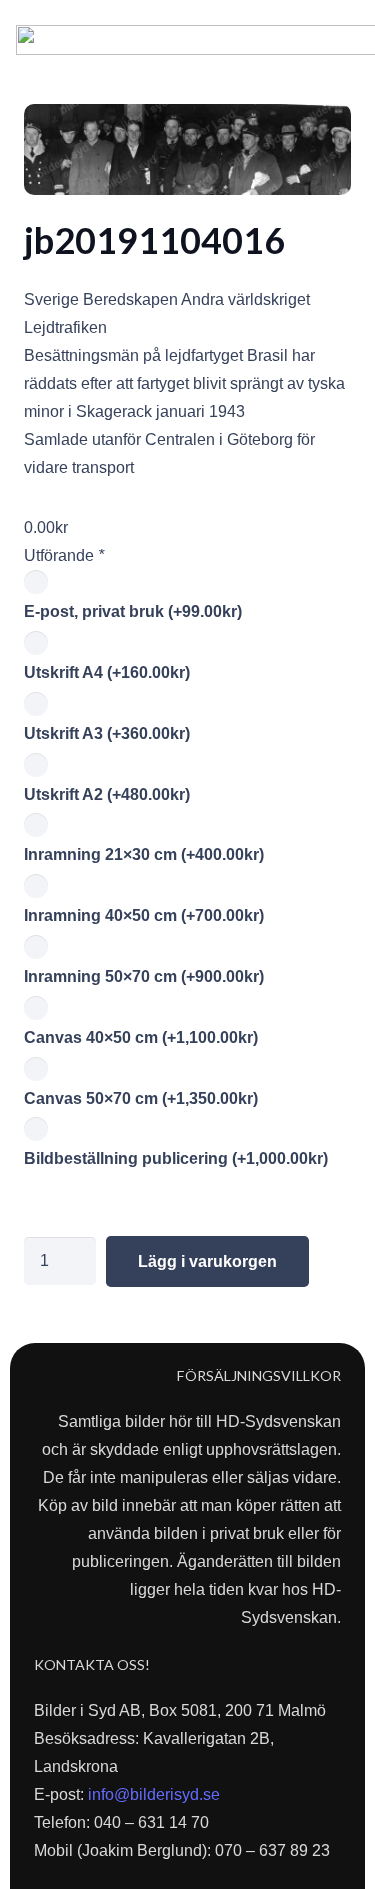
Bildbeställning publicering (176, 1158)
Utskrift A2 (107, 794)
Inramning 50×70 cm (144, 976)
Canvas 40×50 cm (141, 1037)
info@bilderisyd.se (154, 1794)
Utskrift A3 (107, 733)
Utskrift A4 (107, 672)
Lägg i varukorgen (207, 1261)
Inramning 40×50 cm (144, 915)
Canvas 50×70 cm (141, 1098)
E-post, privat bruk (133, 611)
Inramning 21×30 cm (144, 854)
